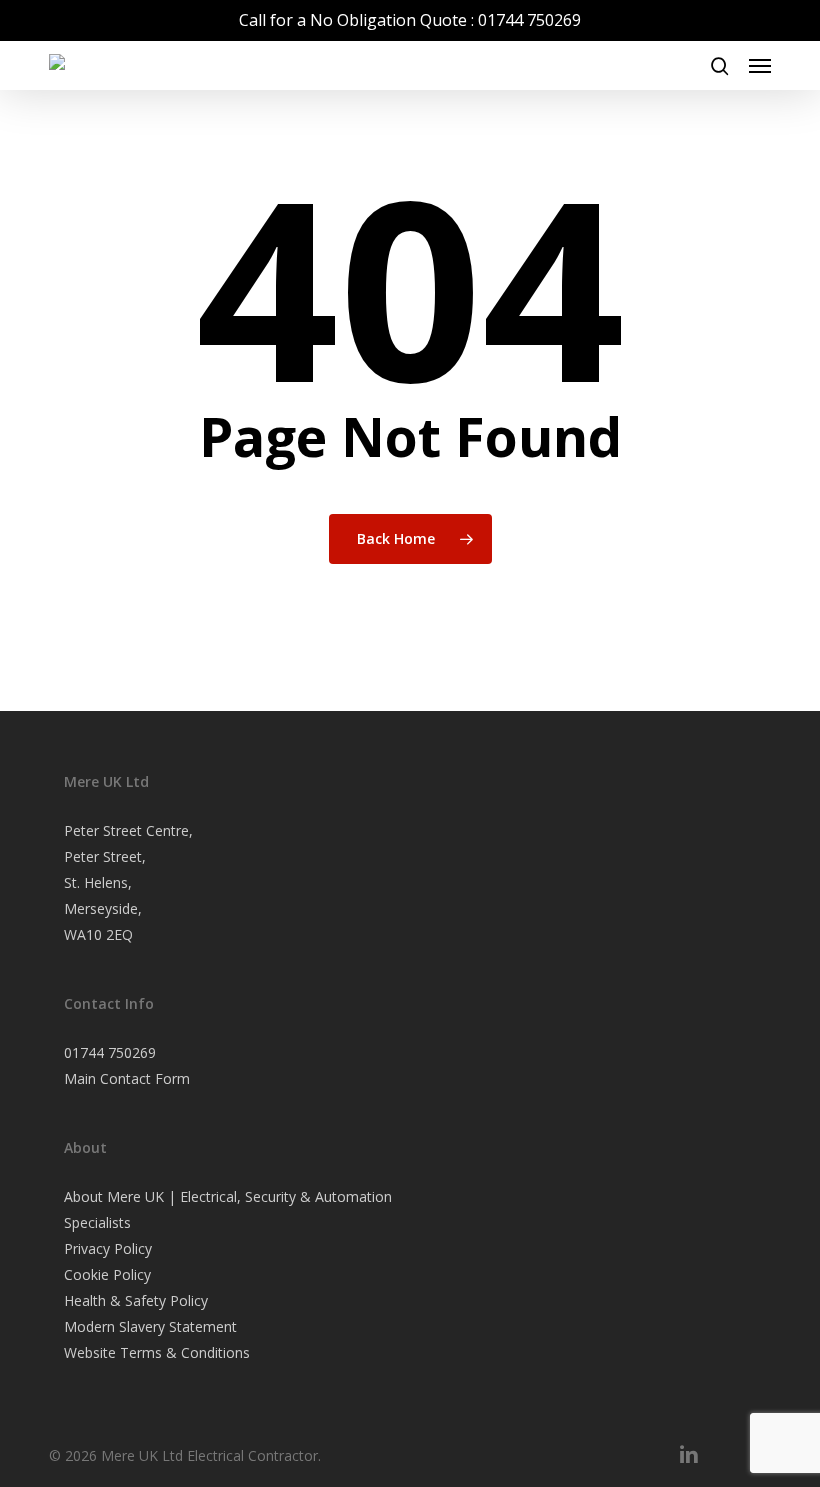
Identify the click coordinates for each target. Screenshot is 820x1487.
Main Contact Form (127, 1078)
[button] (760, 66)
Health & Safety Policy (136, 1300)
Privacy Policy (108, 1248)
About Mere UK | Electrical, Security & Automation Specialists (228, 1209)
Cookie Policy (107, 1274)
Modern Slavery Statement (150, 1326)
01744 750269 (110, 1052)
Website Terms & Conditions (157, 1352)
